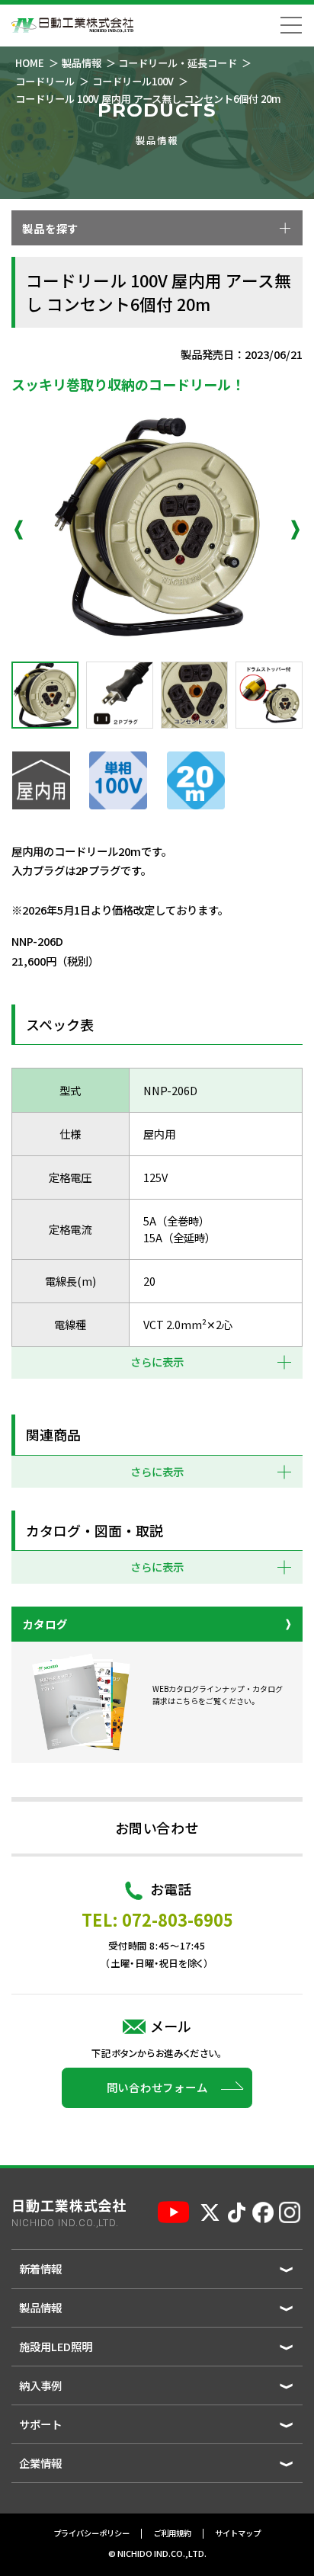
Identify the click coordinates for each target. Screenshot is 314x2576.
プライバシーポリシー (91, 2534)
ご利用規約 (172, 2534)
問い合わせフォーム (157, 2087)
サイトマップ (238, 2534)
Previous (19, 530)
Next (295, 530)
